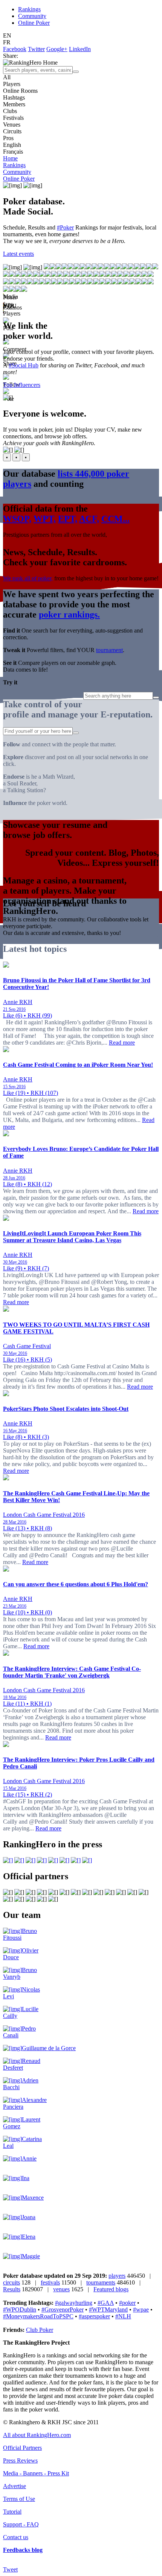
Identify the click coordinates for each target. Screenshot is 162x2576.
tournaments (101, 2282)
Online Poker (34, 23)
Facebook (15, 49)
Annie (29, 2158)
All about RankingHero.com (37, 2435)
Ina (26, 2178)
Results (12, 2289)
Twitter (36, 49)
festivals (50, 2282)
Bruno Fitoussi (20, 1934)
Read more (122, 1043)
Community (32, 16)
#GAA (106, 2303)
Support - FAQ (21, 2524)
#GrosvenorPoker (63, 2309)
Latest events (18, 254)
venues (61, 2289)
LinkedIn (80, 49)
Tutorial (12, 2512)
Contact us (16, 2537)
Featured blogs (111, 2289)
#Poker (65, 227)
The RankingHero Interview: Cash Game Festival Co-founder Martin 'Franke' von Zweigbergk (72, 1672)
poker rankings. (69, 615)
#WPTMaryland (108, 2309)
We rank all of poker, (28, 578)
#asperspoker (94, 2316)
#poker (127, 2303)
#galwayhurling (74, 2303)
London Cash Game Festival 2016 (44, 1515)
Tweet (10, 2569)
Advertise (15, 2486)
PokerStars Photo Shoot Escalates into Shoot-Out (66, 1409)
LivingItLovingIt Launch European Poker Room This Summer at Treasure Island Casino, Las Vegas (72, 1237)
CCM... (115, 519)
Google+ (57, 49)
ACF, (89, 519)
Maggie (31, 2256)
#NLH (123, 2316)
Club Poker (40, 2330)
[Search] (76, 72)
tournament (109, 650)
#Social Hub (24, 365)
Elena (29, 2237)
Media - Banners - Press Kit (36, 2473)
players (117, 2276)
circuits (11, 2282)
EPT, (68, 519)
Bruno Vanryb (20, 1973)
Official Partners (22, 2448)
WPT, (45, 519)
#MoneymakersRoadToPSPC (38, 2316)
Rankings (29, 9)
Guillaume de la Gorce (49, 2048)
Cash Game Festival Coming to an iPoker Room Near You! (78, 1065)
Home (10, 158)
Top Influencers (22, 385)
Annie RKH (18, 1002)
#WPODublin (20, 2309)
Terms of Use (19, 2499)
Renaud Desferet (22, 2064)
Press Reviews (20, 2460)
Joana (29, 2217)
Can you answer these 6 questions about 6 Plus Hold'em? (76, 1584)
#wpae (141, 2309)
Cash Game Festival (27, 1346)
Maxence (33, 2198)
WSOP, (17, 519)
